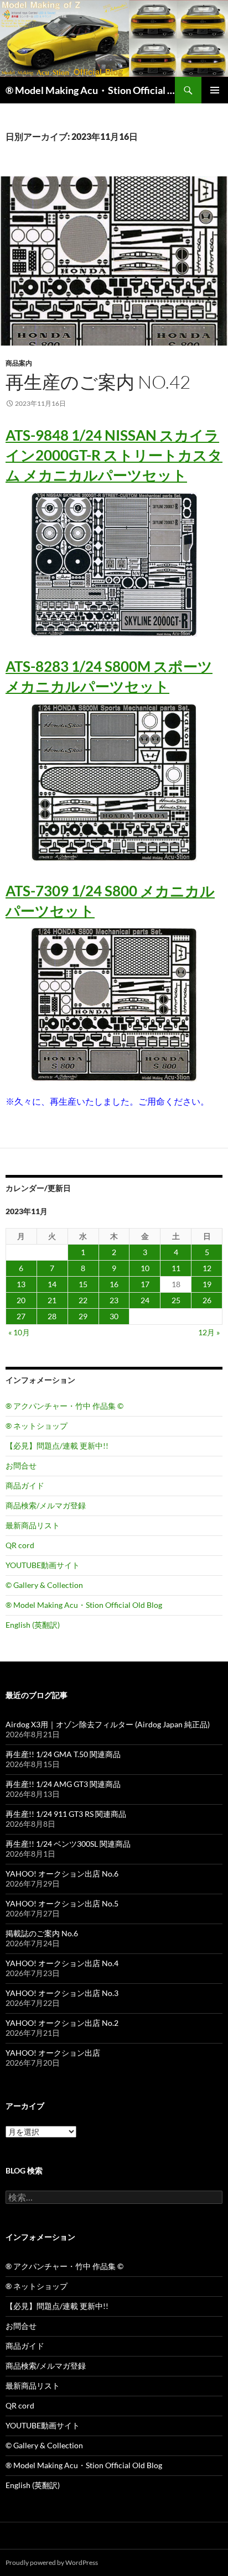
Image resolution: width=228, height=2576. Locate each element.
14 (52, 1284)
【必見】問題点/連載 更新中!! (57, 1446)
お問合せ (21, 1465)
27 (21, 1316)
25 (176, 1300)
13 (21, 1284)
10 (145, 1268)
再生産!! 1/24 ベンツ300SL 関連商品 (68, 1844)
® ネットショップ (37, 1426)
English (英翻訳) (33, 1625)
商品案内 (19, 363)
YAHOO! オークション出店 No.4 (62, 1963)
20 (21, 1300)
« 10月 (19, 1332)
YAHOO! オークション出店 (53, 2053)
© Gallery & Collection (44, 1585)
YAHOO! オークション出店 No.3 (62, 1993)
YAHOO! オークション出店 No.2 (62, 2023)
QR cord (20, 1545)
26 (207, 1300)
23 (114, 1300)
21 (52, 1300)
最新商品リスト (33, 1525)
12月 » (209, 1332)
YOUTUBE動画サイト (43, 1565)
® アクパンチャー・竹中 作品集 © (64, 1406)
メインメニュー (215, 90)
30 (114, 1316)
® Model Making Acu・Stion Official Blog (90, 90)
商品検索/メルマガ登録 (46, 1505)
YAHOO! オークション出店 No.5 (62, 1903)
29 (83, 1316)
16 (114, 1284)
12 (207, 1268)
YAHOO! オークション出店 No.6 (62, 1874)
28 (52, 1316)
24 (145, 1300)
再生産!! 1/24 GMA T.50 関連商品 (63, 1754)
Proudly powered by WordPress (52, 2562)
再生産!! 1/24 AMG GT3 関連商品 (63, 1784)
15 (83, 1284)
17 (145, 1284)
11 (176, 1268)
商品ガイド (25, 1485)
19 (207, 1284)
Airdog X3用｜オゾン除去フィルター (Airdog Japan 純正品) (108, 1724)
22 (83, 1300)
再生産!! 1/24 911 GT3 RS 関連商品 (66, 1814)
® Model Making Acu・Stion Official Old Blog (84, 1605)
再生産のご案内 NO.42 (98, 382)
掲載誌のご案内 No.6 (42, 1933)
